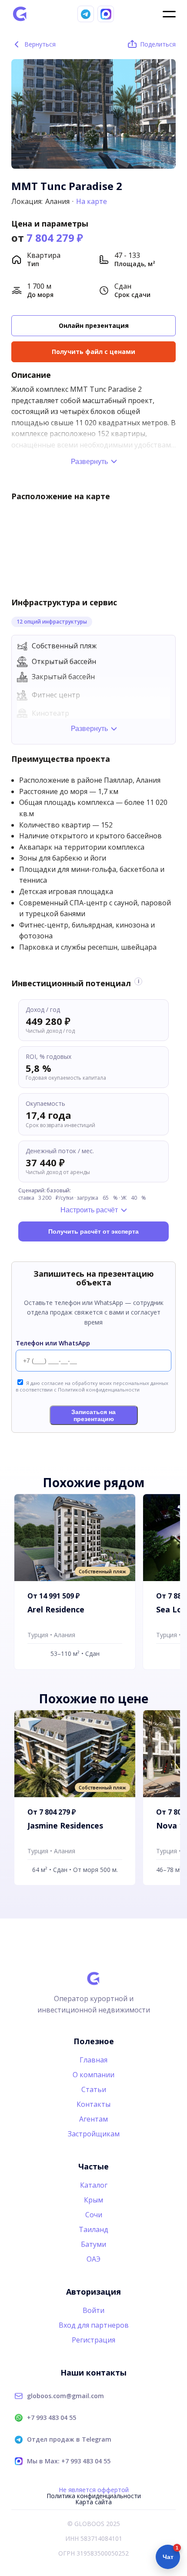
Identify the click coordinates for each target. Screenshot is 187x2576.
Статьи (94, 2089)
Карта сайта (93, 2502)
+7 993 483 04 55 (52, 2418)
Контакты (93, 2104)
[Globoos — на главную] (20, 14)
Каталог (94, 2185)
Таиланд (93, 2229)
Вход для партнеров (94, 2325)
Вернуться (34, 44)
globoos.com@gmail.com (65, 2396)
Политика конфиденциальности (94, 2496)
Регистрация (93, 2340)
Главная (93, 2060)
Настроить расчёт (89, 1210)
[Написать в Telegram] (86, 14)
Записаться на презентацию (93, 1415)
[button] (166, 110)
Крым (93, 2200)
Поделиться (158, 44)
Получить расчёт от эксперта (93, 1231)
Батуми (93, 2244)
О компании (93, 2075)
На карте (92, 201)
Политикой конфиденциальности (99, 1390)
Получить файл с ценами (93, 352)
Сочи (94, 2215)
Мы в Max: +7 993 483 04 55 (69, 2461)
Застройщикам (94, 2134)
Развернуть (89, 462)
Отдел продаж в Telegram (69, 2439)
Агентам (93, 2119)
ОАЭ (93, 2259)
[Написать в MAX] (106, 14)
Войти (93, 2310)
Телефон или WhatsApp (53, 1343)
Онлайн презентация (94, 325)
